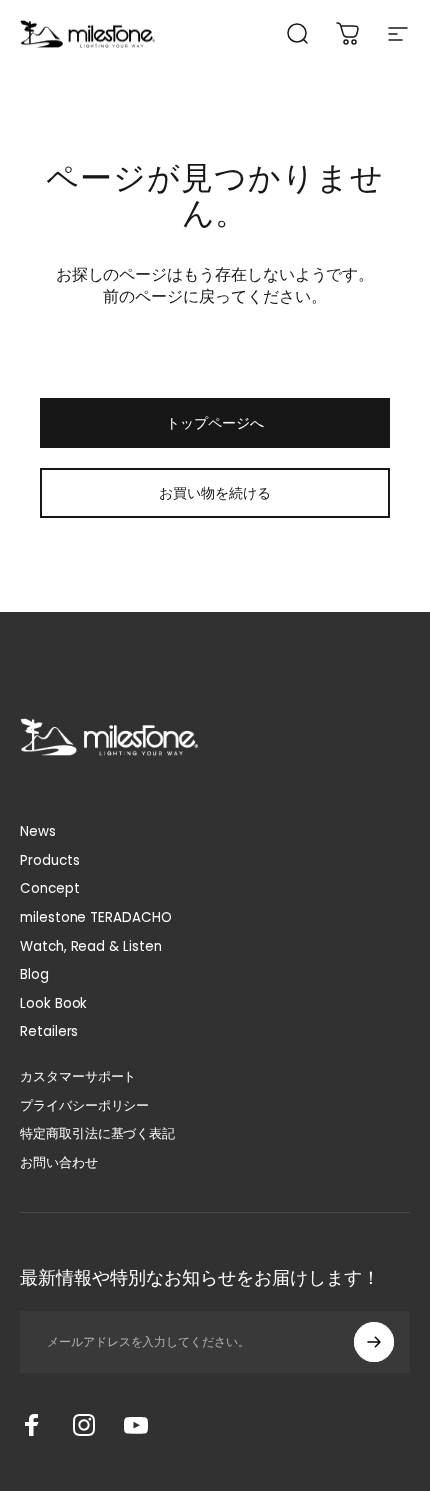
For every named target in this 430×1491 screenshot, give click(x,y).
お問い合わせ (59, 1163)
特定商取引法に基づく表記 (97, 1134)
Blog (34, 975)
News (38, 832)
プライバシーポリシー (84, 1106)
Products (49, 861)
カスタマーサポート (78, 1077)
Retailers (49, 1032)
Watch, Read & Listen (91, 947)
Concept (50, 889)
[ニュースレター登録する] (374, 1342)
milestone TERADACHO (96, 918)
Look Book (53, 1004)
